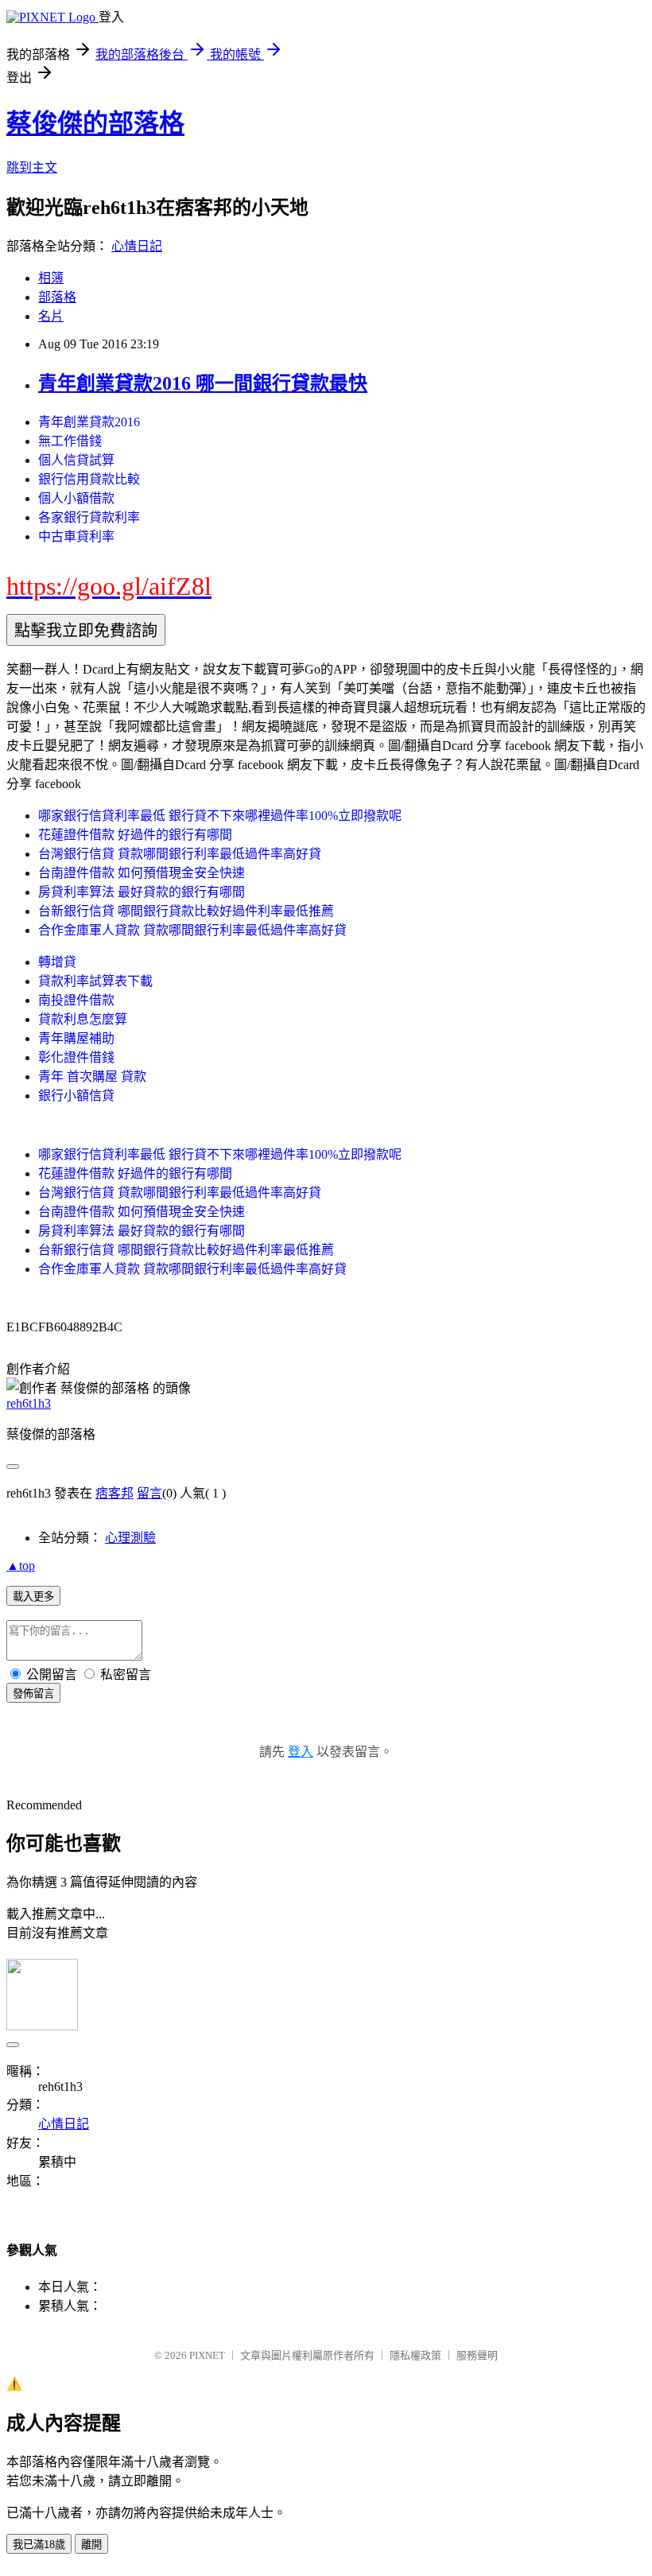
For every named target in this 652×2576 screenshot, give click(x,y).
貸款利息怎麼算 (83, 1019)
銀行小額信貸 (76, 1096)
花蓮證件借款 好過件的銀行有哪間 (135, 835)
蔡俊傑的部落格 (95, 123)
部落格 (57, 297)
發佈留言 (33, 1694)
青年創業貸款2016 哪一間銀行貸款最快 (203, 383)
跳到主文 (32, 167)
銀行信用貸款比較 (89, 479)
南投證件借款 (76, 1000)
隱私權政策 (415, 2355)
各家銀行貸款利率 (89, 517)
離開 (91, 2545)
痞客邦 (114, 1493)
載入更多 (33, 1597)
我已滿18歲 (39, 2545)
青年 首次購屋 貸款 (92, 1076)
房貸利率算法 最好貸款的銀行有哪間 (142, 892)
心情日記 (137, 246)
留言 (149, 1493)
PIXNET (207, 2355)
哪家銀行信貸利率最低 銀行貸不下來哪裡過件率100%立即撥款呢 (220, 816)
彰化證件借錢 (76, 1057)
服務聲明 (477, 2355)
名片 (51, 316)
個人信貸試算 (76, 460)
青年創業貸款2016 (89, 422)
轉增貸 (57, 962)
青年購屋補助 (76, 1038)
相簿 (51, 278)
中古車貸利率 (76, 536)
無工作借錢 (70, 441)
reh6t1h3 (29, 1403)
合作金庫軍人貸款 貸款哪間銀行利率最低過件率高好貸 (192, 930)
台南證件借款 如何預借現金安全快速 (142, 873)
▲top (21, 1566)
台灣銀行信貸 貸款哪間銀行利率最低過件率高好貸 (180, 854)
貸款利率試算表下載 (95, 981)
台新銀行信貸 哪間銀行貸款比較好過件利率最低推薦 (186, 911)
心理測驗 (130, 1538)
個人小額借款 (76, 498)
